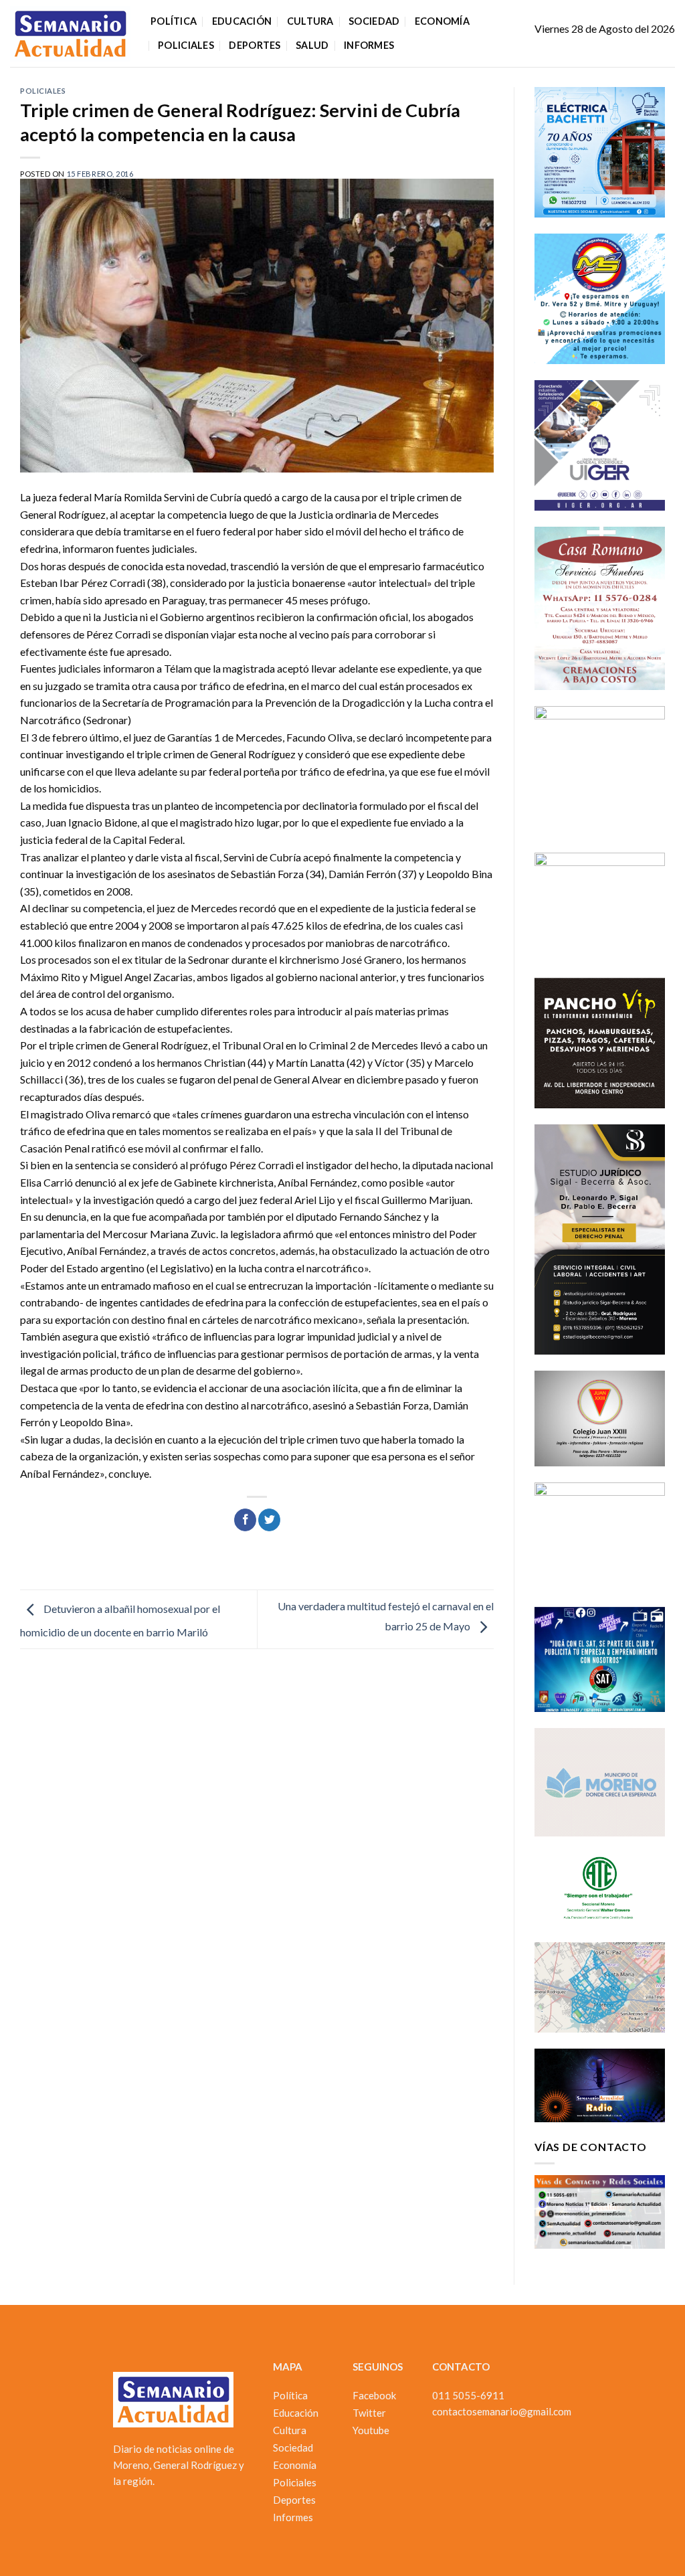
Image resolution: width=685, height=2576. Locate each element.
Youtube (371, 2430)
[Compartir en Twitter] (269, 1520)
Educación (242, 21)
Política (174, 21)
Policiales (186, 45)
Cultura (310, 21)
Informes (369, 45)
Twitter (369, 2413)
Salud (312, 45)
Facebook (374, 2395)
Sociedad (374, 21)
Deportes (255, 45)
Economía (442, 21)
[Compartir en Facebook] (245, 1520)
